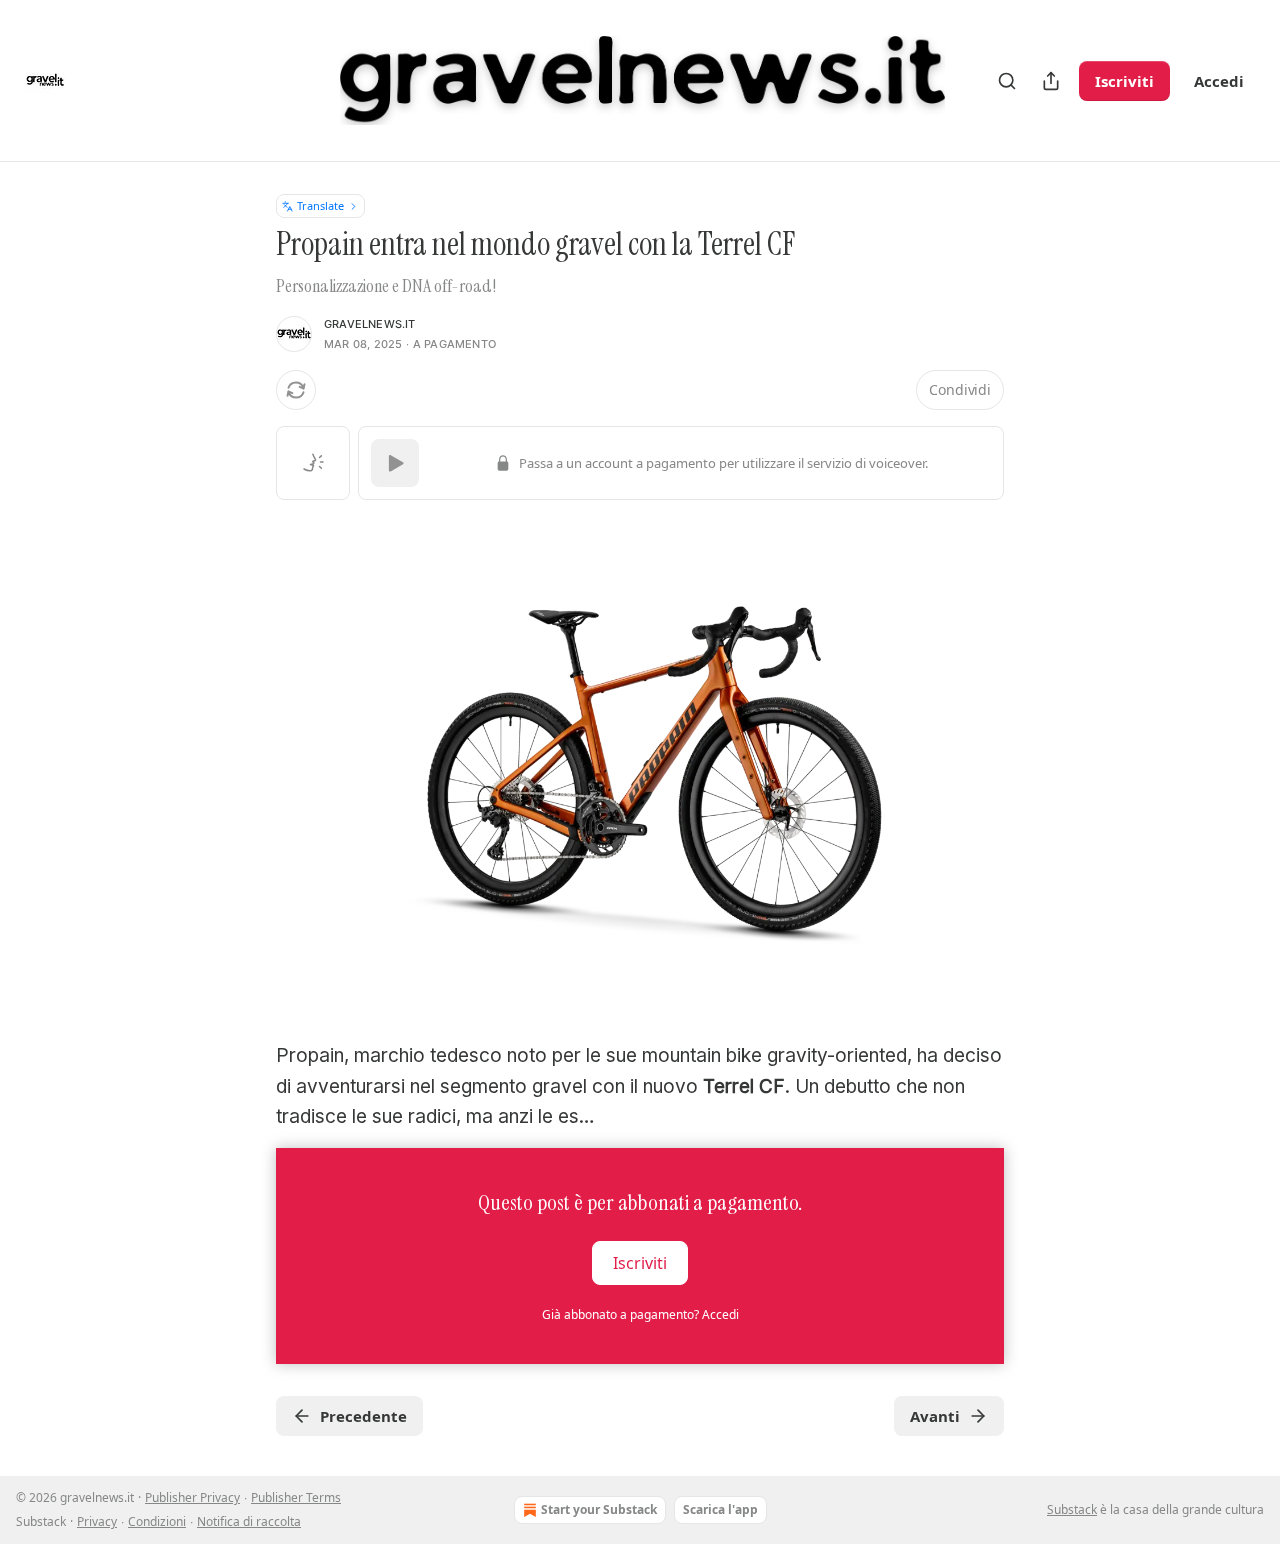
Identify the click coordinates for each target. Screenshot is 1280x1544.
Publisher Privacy (192, 1497)
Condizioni (157, 1521)
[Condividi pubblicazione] (1051, 81)
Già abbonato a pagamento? (640, 1314)
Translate (320, 205)
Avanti (935, 1416)
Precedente (363, 1416)
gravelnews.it (370, 324)
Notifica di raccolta (249, 1521)
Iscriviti (1124, 81)
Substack (1072, 1509)
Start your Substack (599, 1509)
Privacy (97, 1521)
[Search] (1007, 81)
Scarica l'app (720, 1509)
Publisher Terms (296, 1497)
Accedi (1219, 81)
